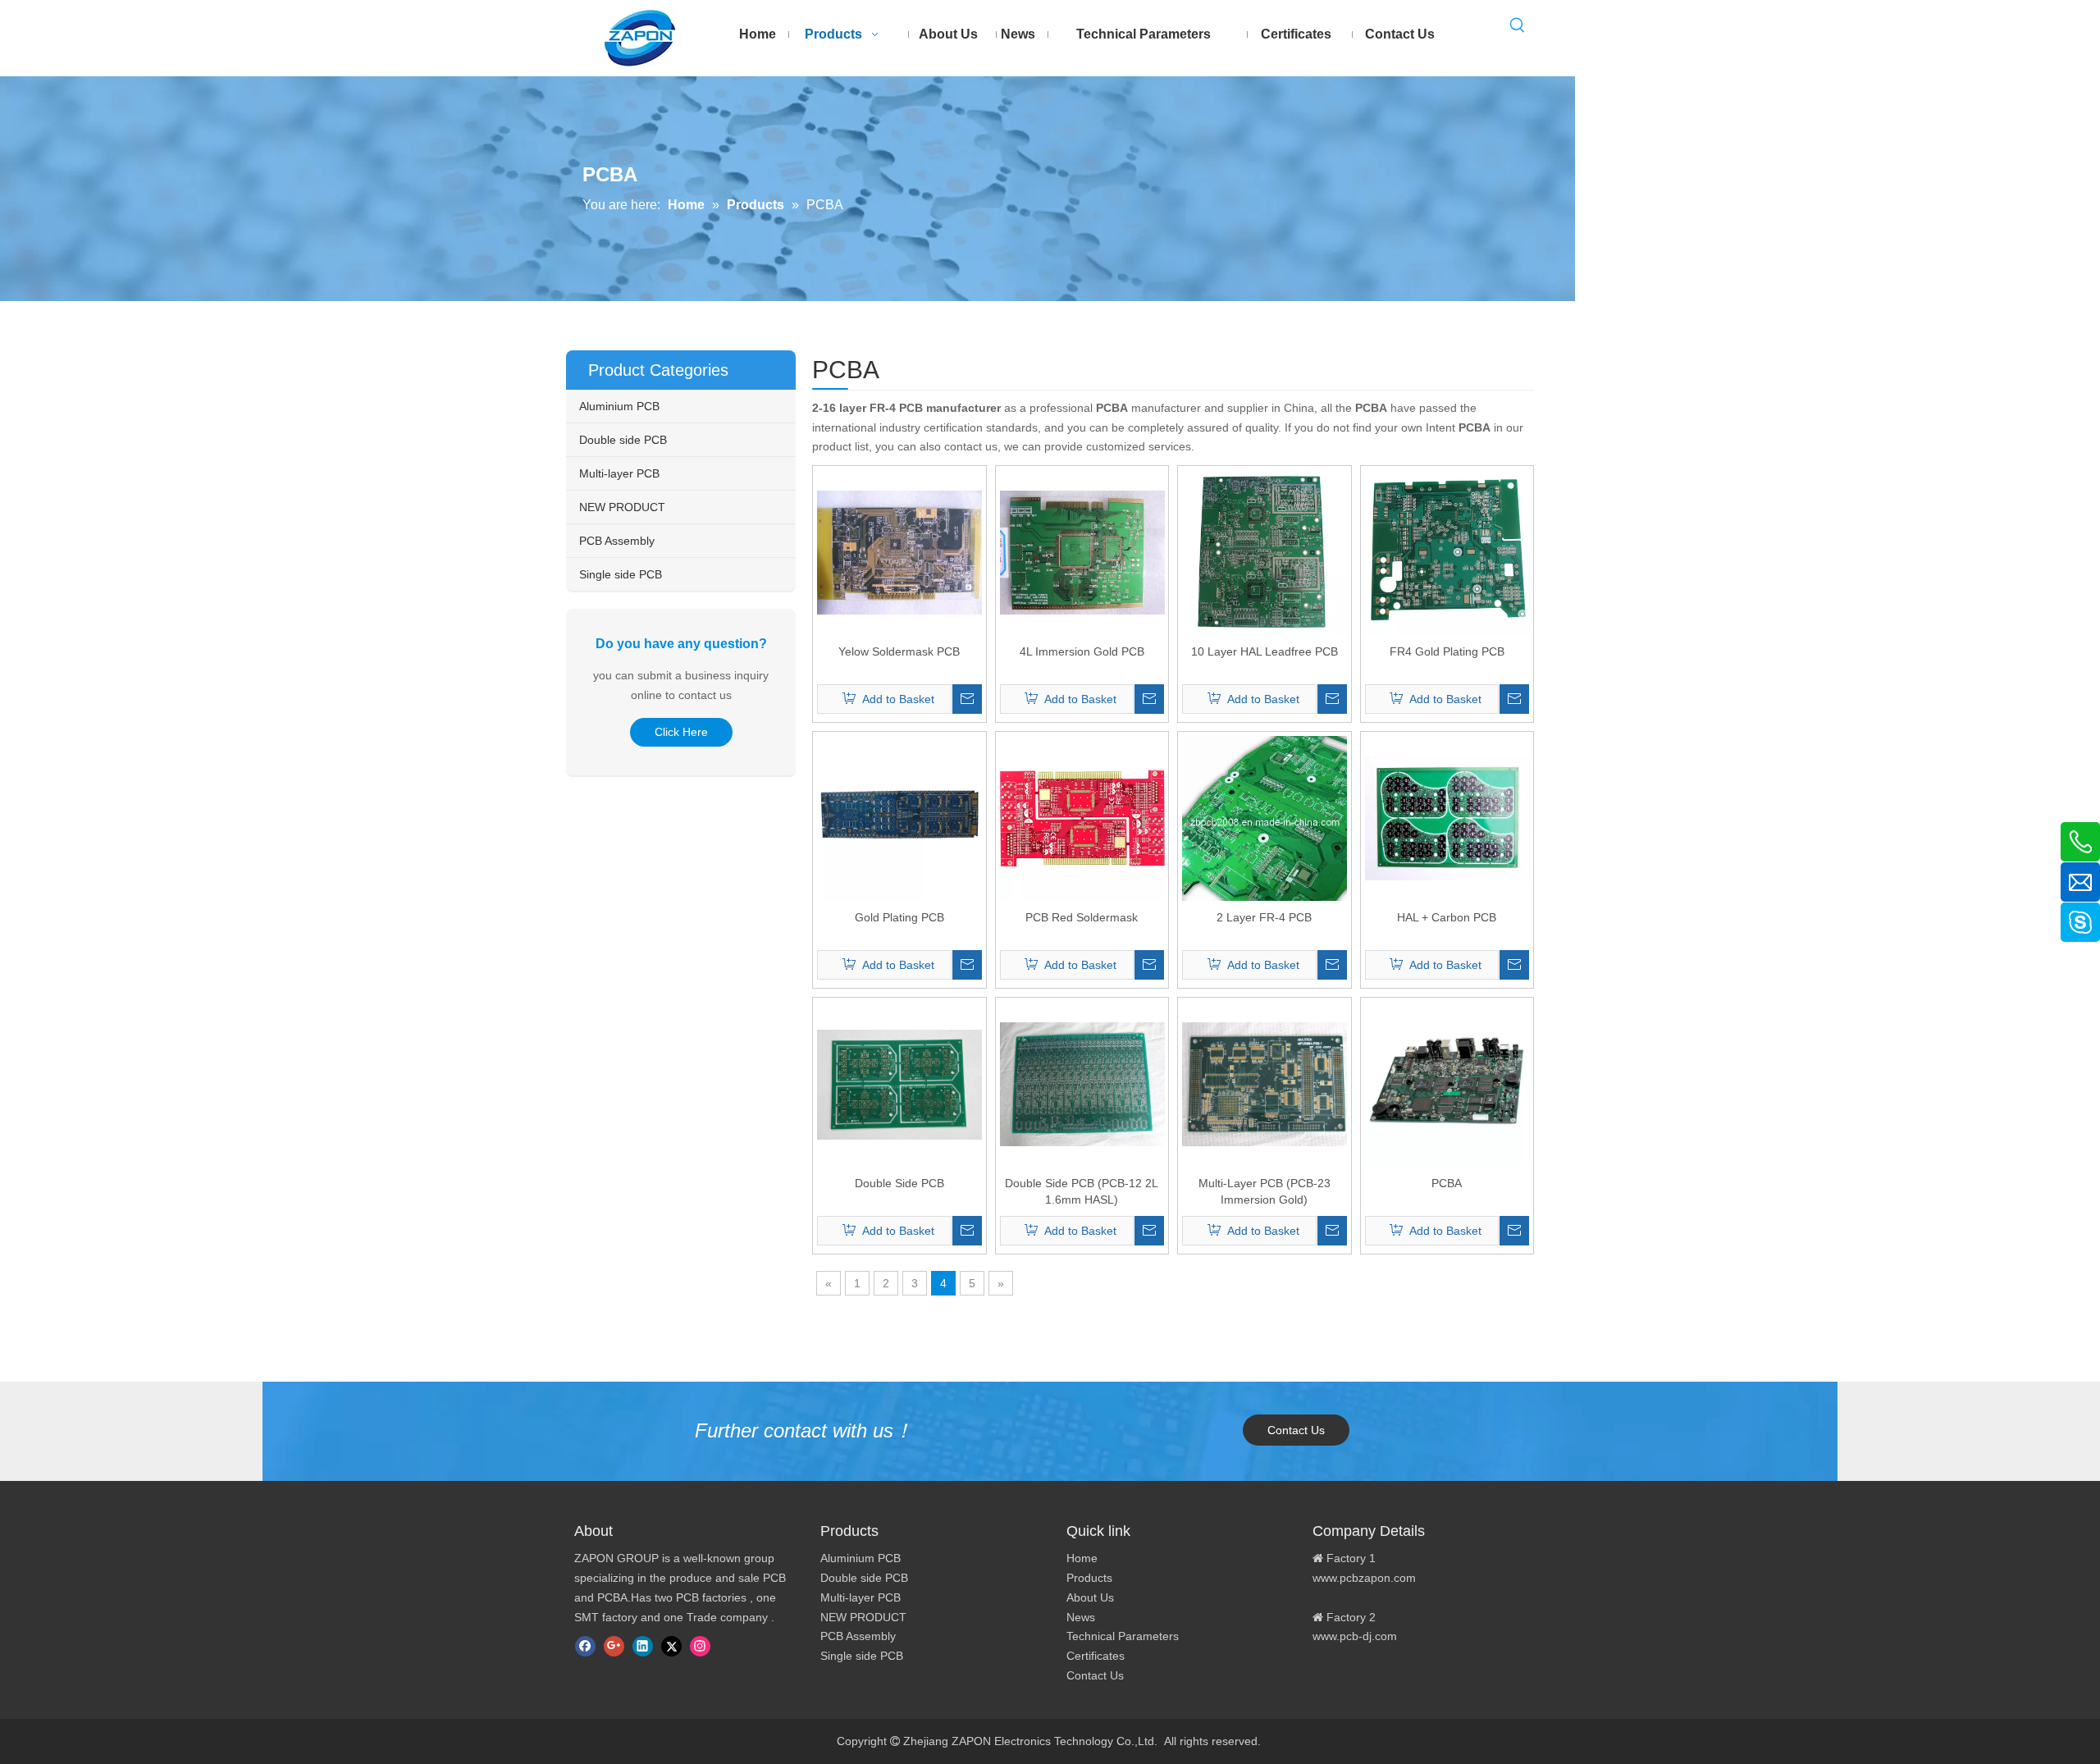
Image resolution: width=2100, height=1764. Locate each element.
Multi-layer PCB (619, 473)
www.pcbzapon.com (1364, 1578)
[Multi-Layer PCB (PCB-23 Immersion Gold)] (1265, 1083)
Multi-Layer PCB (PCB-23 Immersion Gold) (1265, 1191)
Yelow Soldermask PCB (899, 651)
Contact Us (1296, 1430)
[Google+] (614, 1646)
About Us (1090, 1597)
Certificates (1096, 1656)
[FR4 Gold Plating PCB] (1447, 551)
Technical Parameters (1123, 1636)
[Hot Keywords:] (1518, 25)
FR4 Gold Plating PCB (1447, 651)
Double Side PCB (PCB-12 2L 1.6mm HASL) (1082, 1191)
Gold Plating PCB (899, 917)
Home (1082, 1558)
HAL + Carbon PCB (1447, 917)
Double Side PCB (899, 1183)
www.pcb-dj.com (1355, 1636)
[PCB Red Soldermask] (1082, 817)
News (1081, 1617)
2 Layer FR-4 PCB (1264, 917)
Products (1089, 1578)
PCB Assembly (617, 541)
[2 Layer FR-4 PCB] (1265, 817)
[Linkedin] (643, 1646)
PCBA (1447, 1183)
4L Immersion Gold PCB (1082, 651)
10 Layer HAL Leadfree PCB (1265, 651)
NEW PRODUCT (622, 507)
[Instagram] (700, 1646)
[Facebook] (585, 1646)
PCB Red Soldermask (1082, 917)
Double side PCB (623, 440)
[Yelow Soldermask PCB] (899, 551)
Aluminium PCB (619, 406)
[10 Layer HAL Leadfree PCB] (1265, 551)
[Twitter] (671, 1646)
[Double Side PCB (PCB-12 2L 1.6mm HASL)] (1082, 1083)
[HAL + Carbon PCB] (1447, 817)
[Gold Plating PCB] (899, 817)
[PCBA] (1447, 1083)
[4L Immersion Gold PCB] (1082, 551)
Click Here (681, 732)
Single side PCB (621, 574)
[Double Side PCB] (899, 1083)
